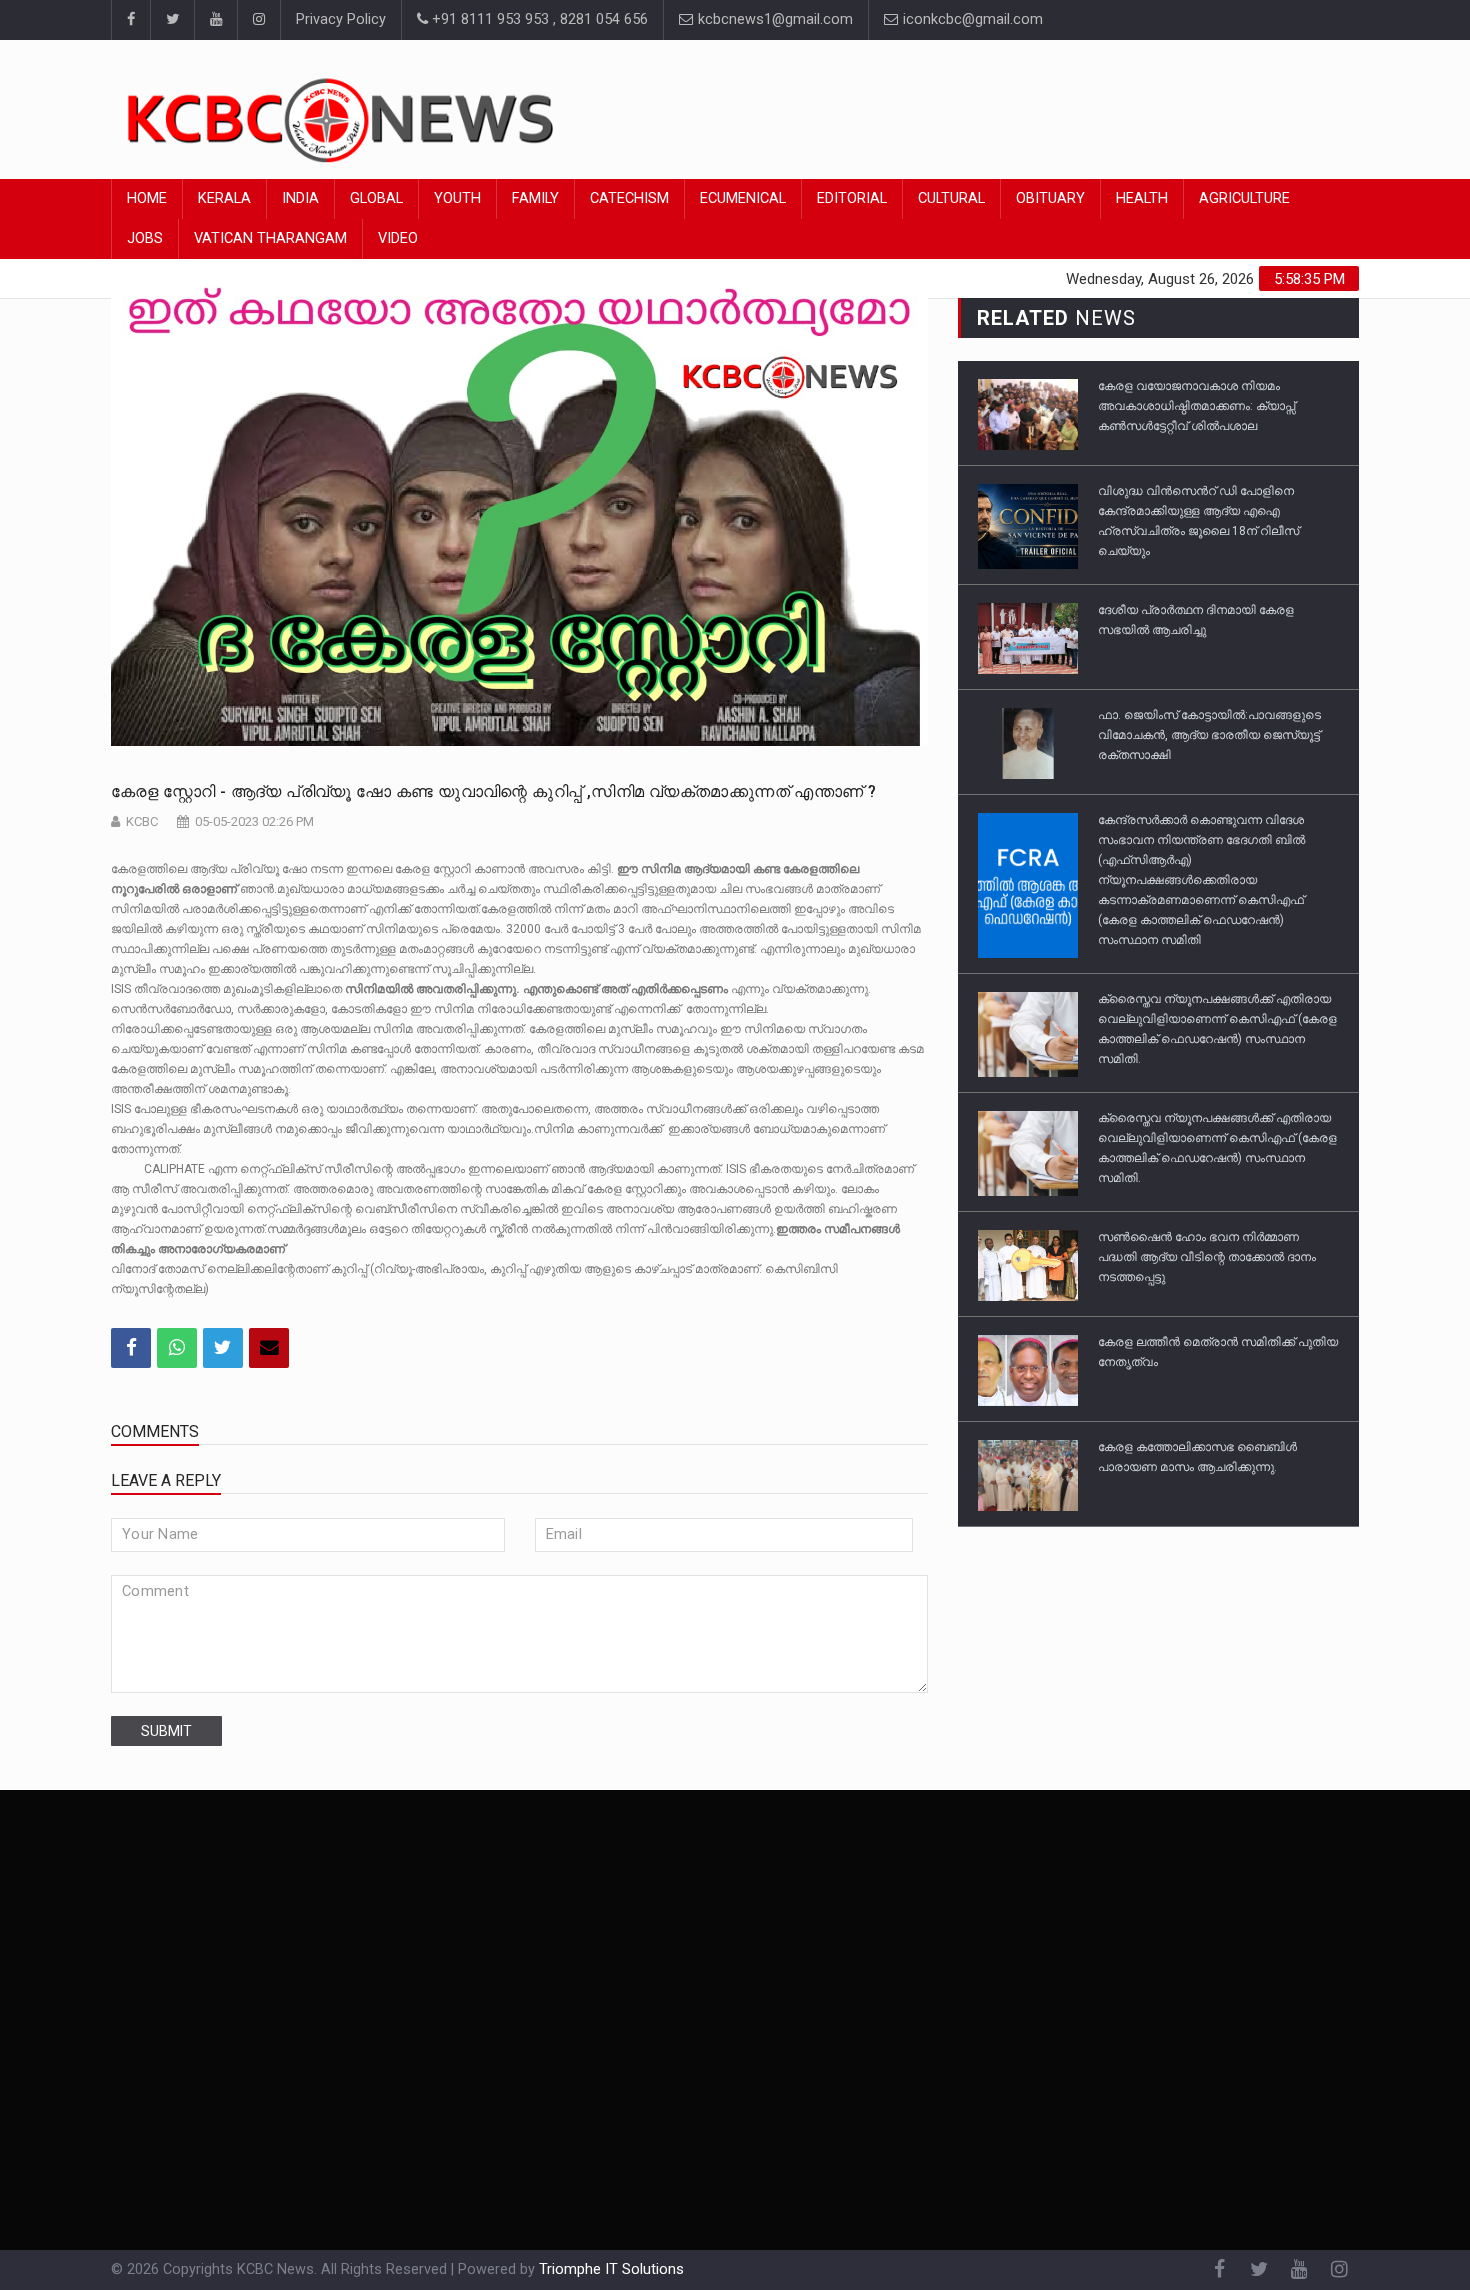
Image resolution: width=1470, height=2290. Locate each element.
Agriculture (1244, 198)
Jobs (145, 238)
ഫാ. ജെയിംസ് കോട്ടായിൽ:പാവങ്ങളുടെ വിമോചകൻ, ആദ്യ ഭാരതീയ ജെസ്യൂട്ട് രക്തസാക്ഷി (1209, 735)
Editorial (852, 198)
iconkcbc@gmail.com (971, 19)
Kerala (224, 198)
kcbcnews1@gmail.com (773, 19)
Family (535, 198)
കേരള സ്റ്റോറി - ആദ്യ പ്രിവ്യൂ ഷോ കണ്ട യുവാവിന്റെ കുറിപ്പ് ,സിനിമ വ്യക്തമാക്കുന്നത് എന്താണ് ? (493, 791)
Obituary (1050, 198)
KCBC (142, 821)
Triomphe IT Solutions (611, 2269)
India (300, 198)
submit (166, 1731)
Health (1142, 198)
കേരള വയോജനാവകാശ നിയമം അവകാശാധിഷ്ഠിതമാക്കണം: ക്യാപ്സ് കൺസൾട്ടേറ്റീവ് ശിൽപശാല (1196, 406)
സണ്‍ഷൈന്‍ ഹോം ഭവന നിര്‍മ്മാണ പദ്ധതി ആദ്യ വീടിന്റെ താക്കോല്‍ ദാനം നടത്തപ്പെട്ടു (1207, 1257)
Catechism (629, 198)
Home (147, 198)
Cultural (951, 198)
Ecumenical (743, 198)
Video (398, 238)
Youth (457, 198)
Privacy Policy (341, 19)
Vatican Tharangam (270, 238)
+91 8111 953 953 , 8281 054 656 (538, 19)
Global (376, 198)
